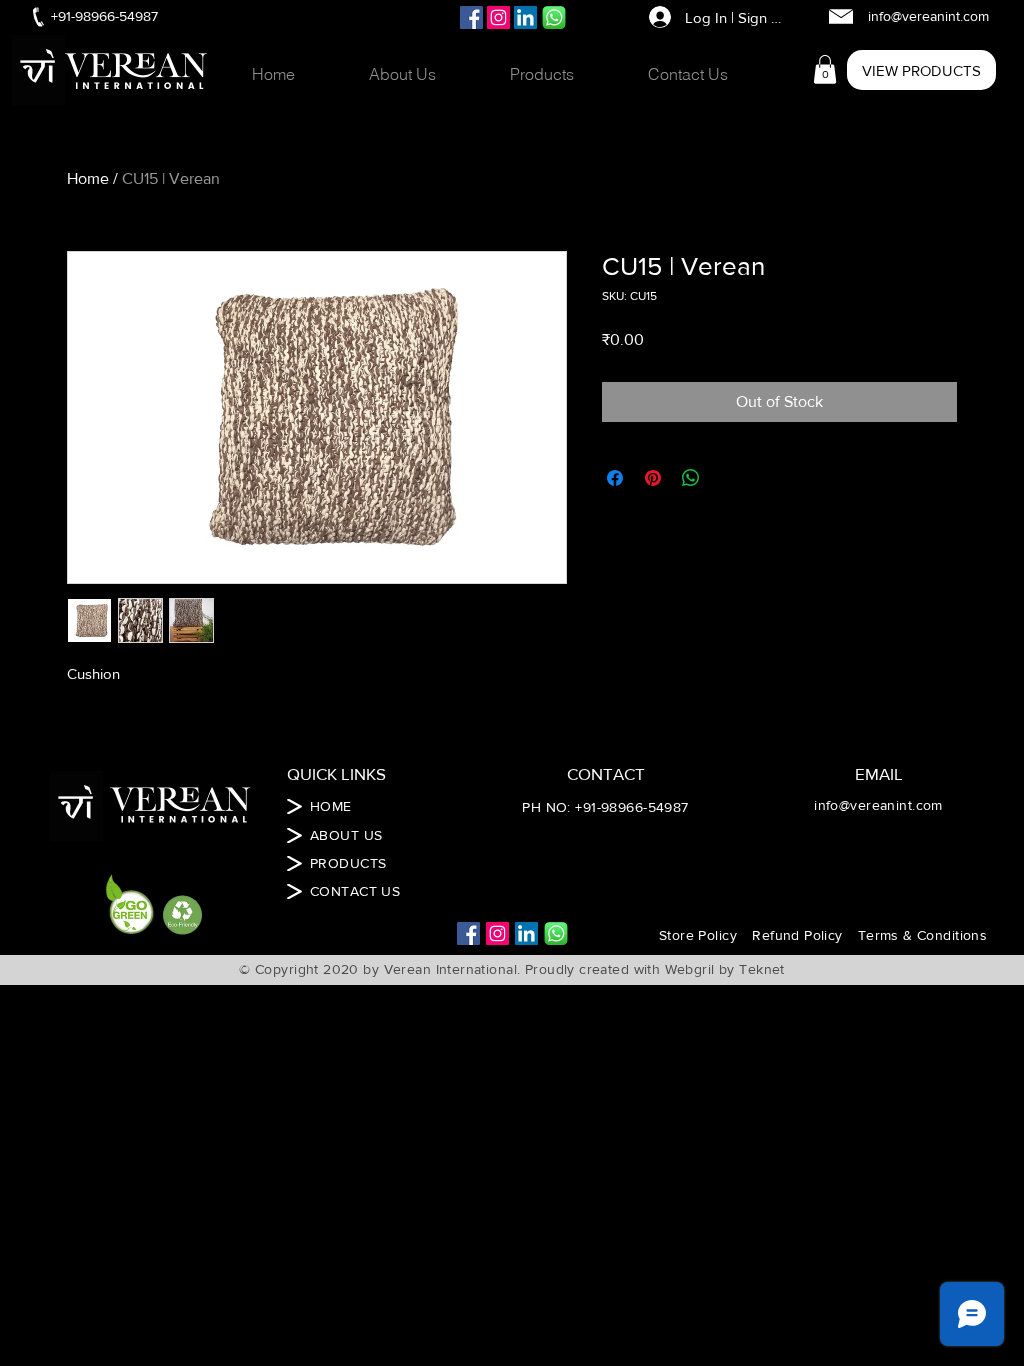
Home (88, 178)
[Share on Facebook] (615, 478)
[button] (564, 74)
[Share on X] (729, 478)
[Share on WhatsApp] (691, 478)
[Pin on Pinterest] (653, 478)
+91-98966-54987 (631, 807)
